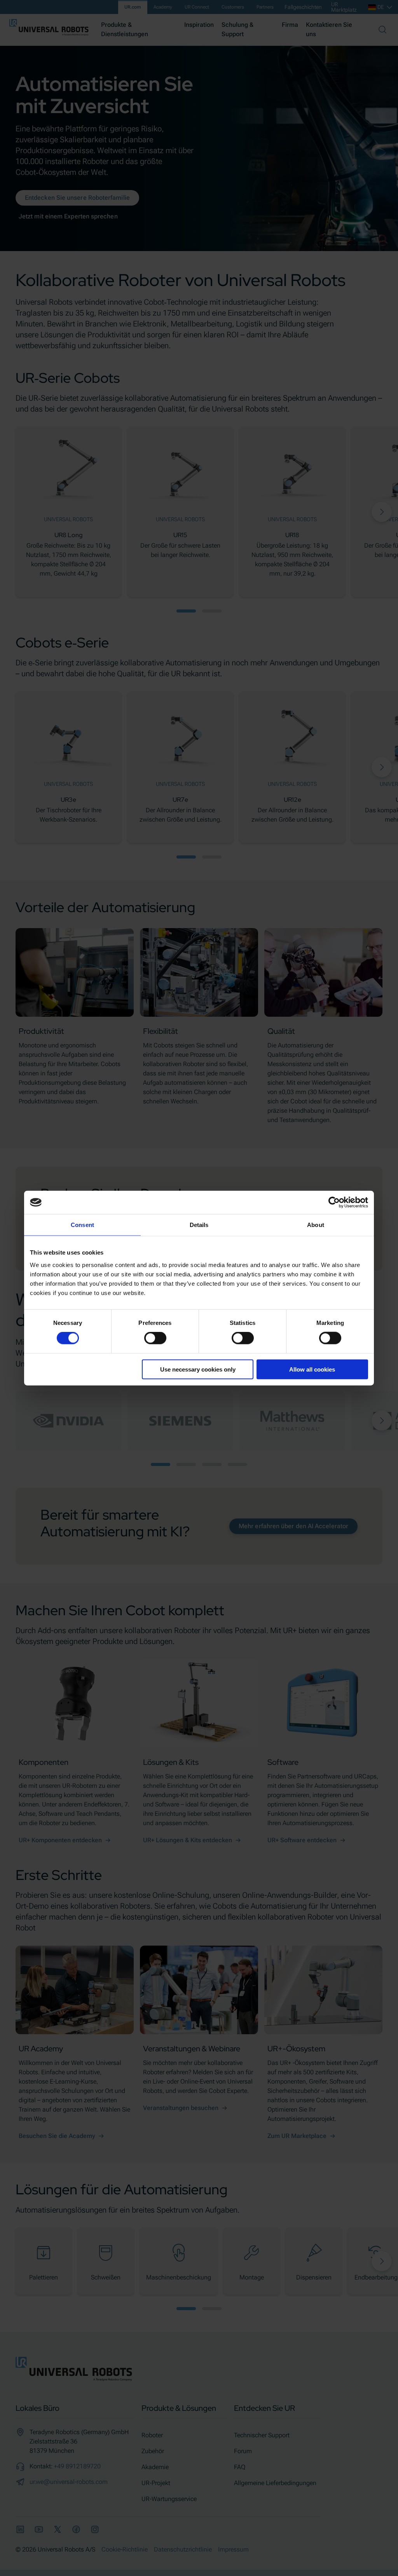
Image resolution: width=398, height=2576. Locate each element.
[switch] (155, 1338)
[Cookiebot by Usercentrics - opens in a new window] (334, 1202)
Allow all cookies (312, 1369)
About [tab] (316, 1225)
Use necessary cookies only (198, 1369)
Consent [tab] (82, 1225)
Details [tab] (199, 1225)
